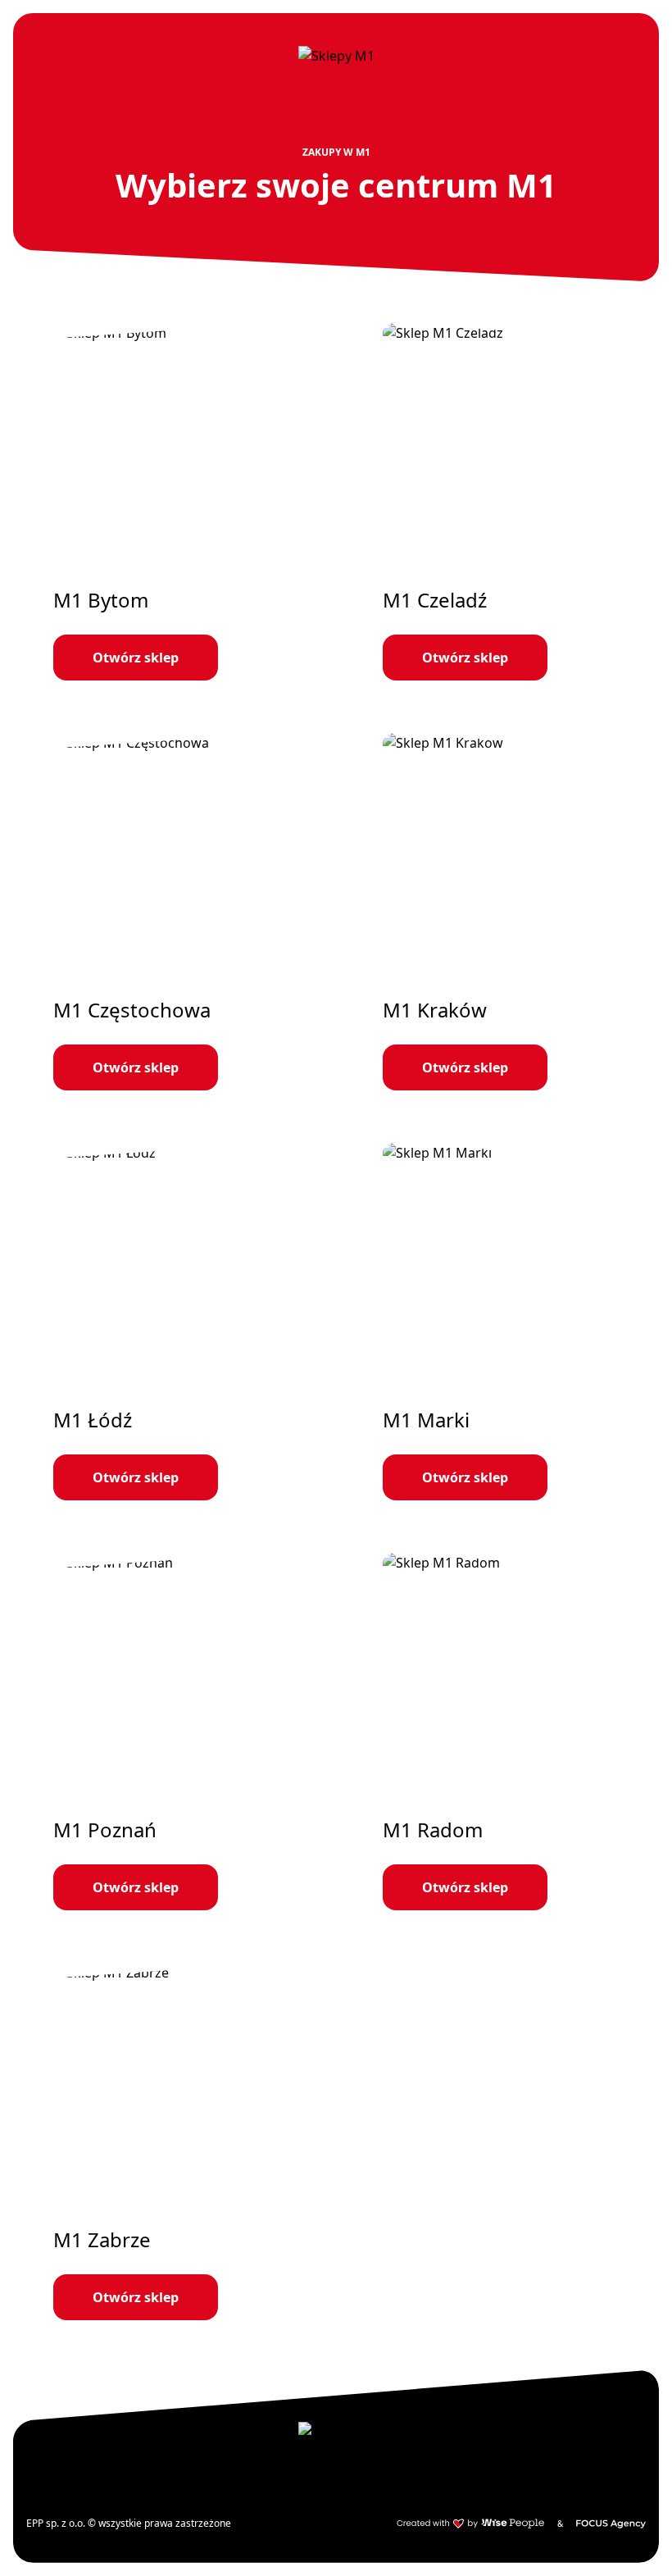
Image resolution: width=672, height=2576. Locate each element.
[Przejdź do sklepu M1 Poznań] (171, 1732)
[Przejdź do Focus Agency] (611, 2524)
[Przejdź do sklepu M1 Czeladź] (501, 502)
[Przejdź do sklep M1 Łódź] (171, 1322)
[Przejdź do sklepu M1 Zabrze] (171, 2141)
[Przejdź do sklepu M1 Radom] (501, 1732)
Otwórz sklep (136, 658)
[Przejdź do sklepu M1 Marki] (501, 1322)
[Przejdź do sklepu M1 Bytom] (171, 502)
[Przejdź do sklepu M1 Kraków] (501, 912)
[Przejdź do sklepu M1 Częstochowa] (171, 912)
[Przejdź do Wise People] (470, 2524)
